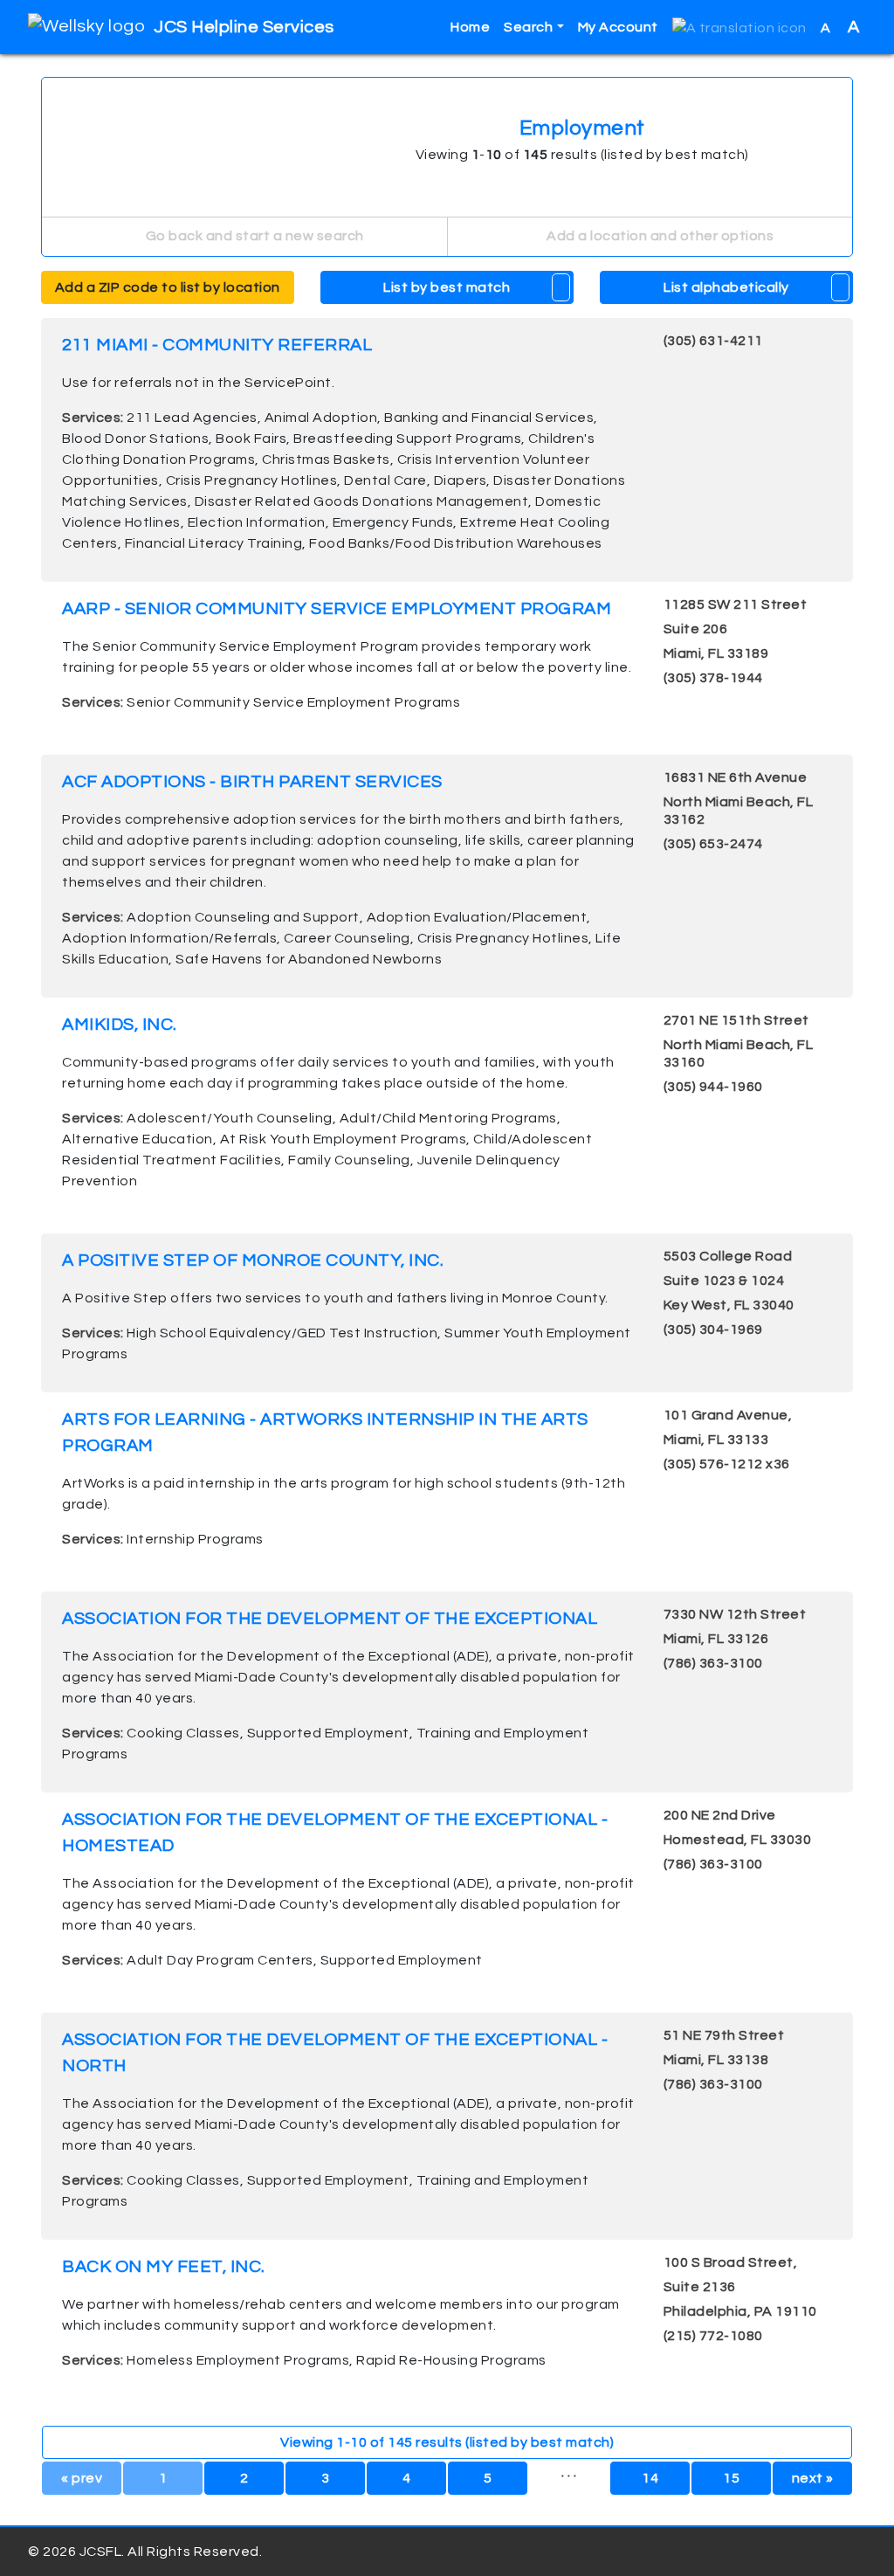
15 (731, 2478)
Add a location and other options (659, 236)
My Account (618, 27)
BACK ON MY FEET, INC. (164, 2267)
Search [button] (528, 27)
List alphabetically (726, 287)
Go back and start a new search (253, 236)
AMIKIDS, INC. (120, 1025)
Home (470, 27)
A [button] (840, 27)
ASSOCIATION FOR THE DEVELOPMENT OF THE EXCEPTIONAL (330, 1619)
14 (650, 2478)
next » (813, 2478)
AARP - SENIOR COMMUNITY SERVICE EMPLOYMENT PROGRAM (337, 609)
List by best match (447, 287)
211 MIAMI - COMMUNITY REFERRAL (217, 345)
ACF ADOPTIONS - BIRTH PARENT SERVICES (252, 782)
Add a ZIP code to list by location (168, 287)
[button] (739, 28)
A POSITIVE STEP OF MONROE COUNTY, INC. (253, 1260)
